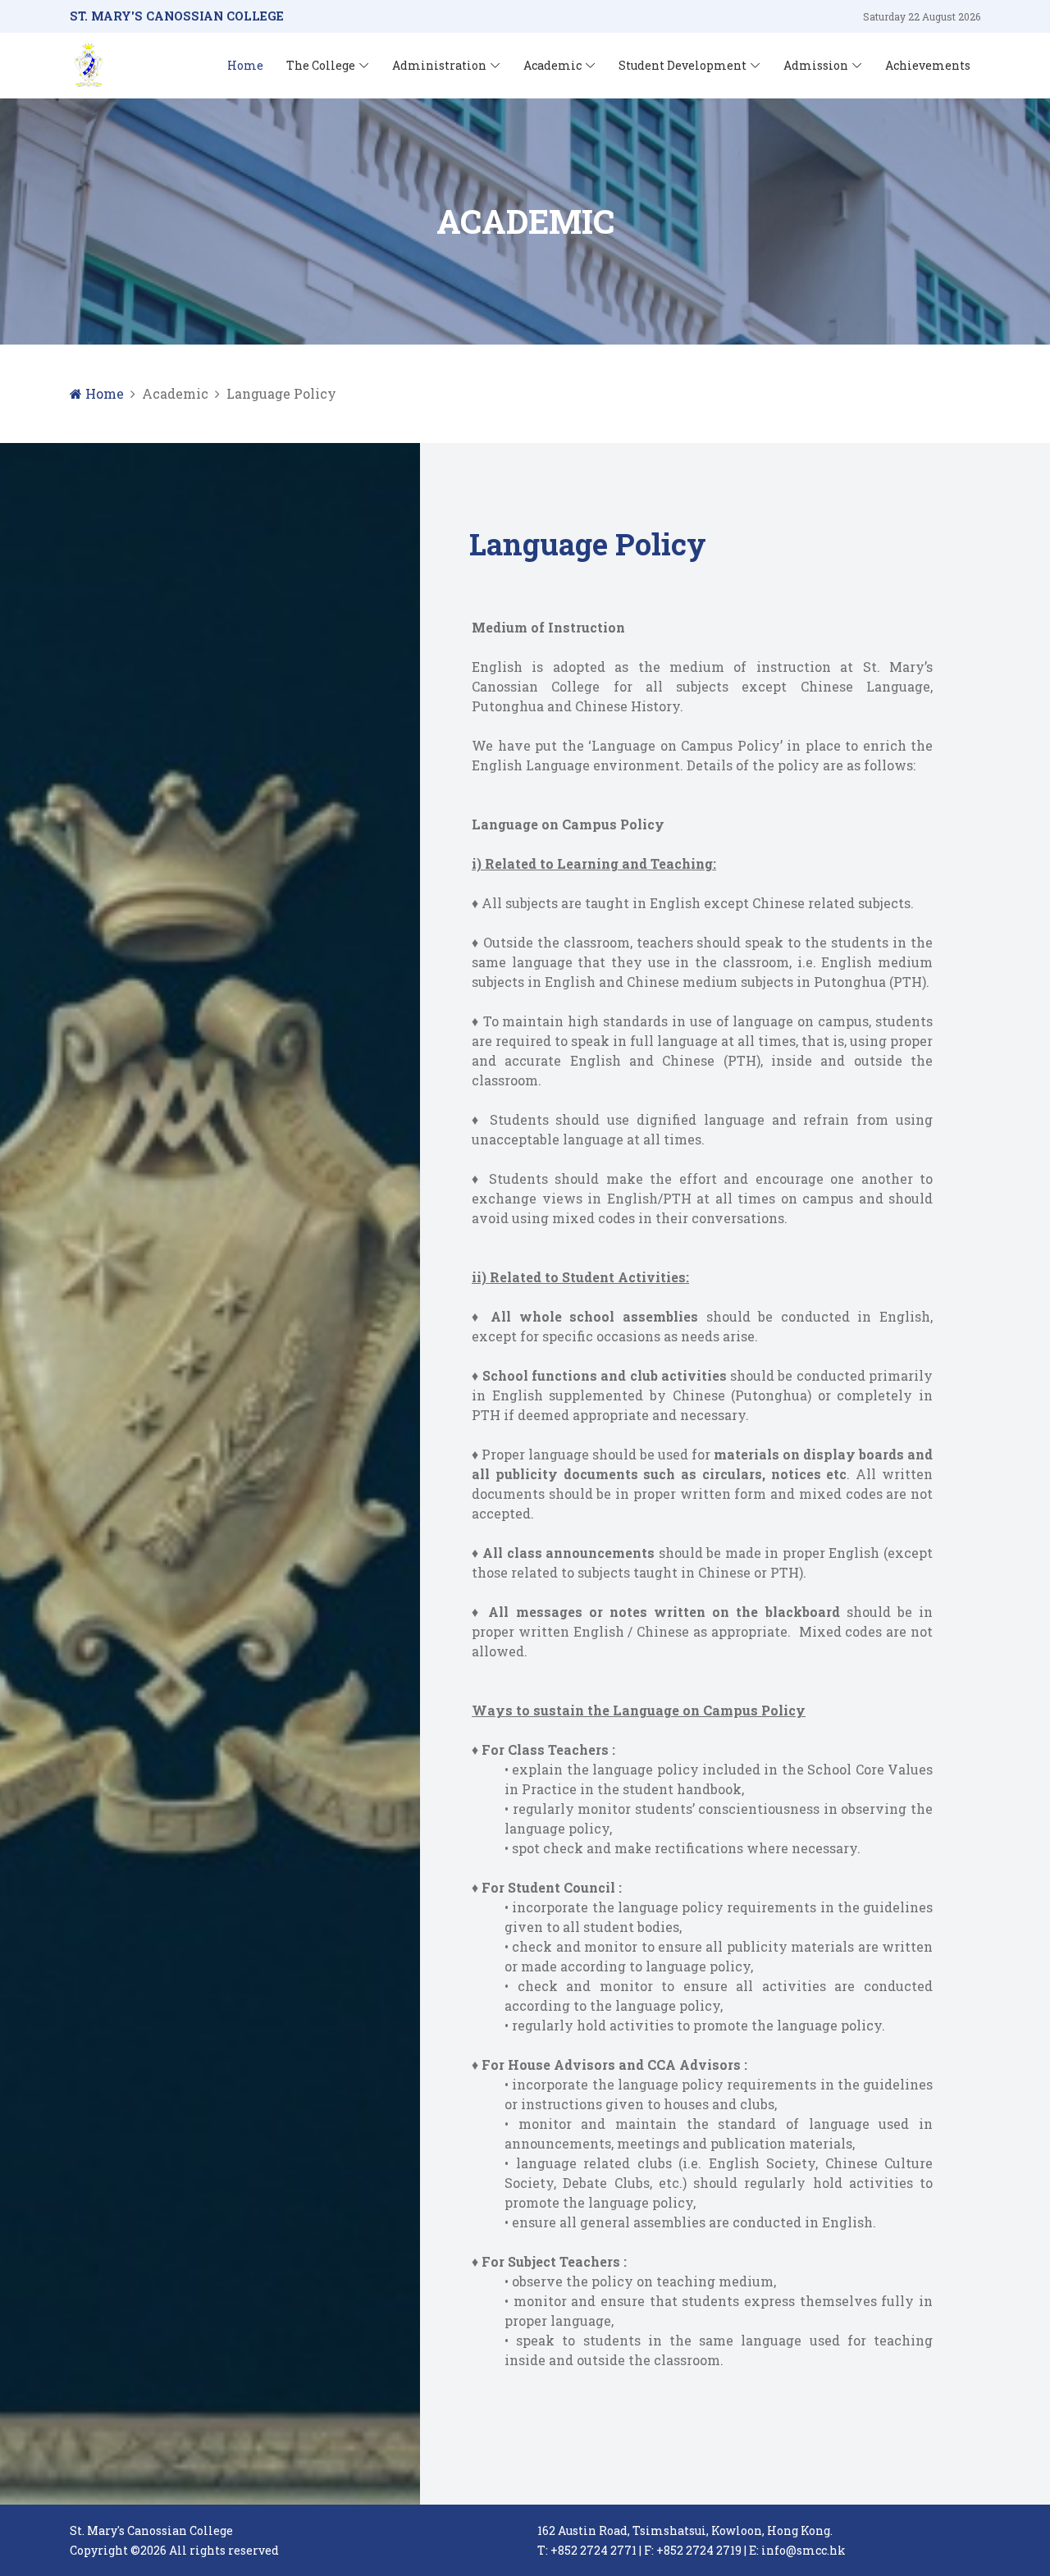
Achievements (928, 65)
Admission (816, 65)
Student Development (682, 65)
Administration (439, 65)
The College (321, 65)
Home (245, 65)
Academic (552, 65)
